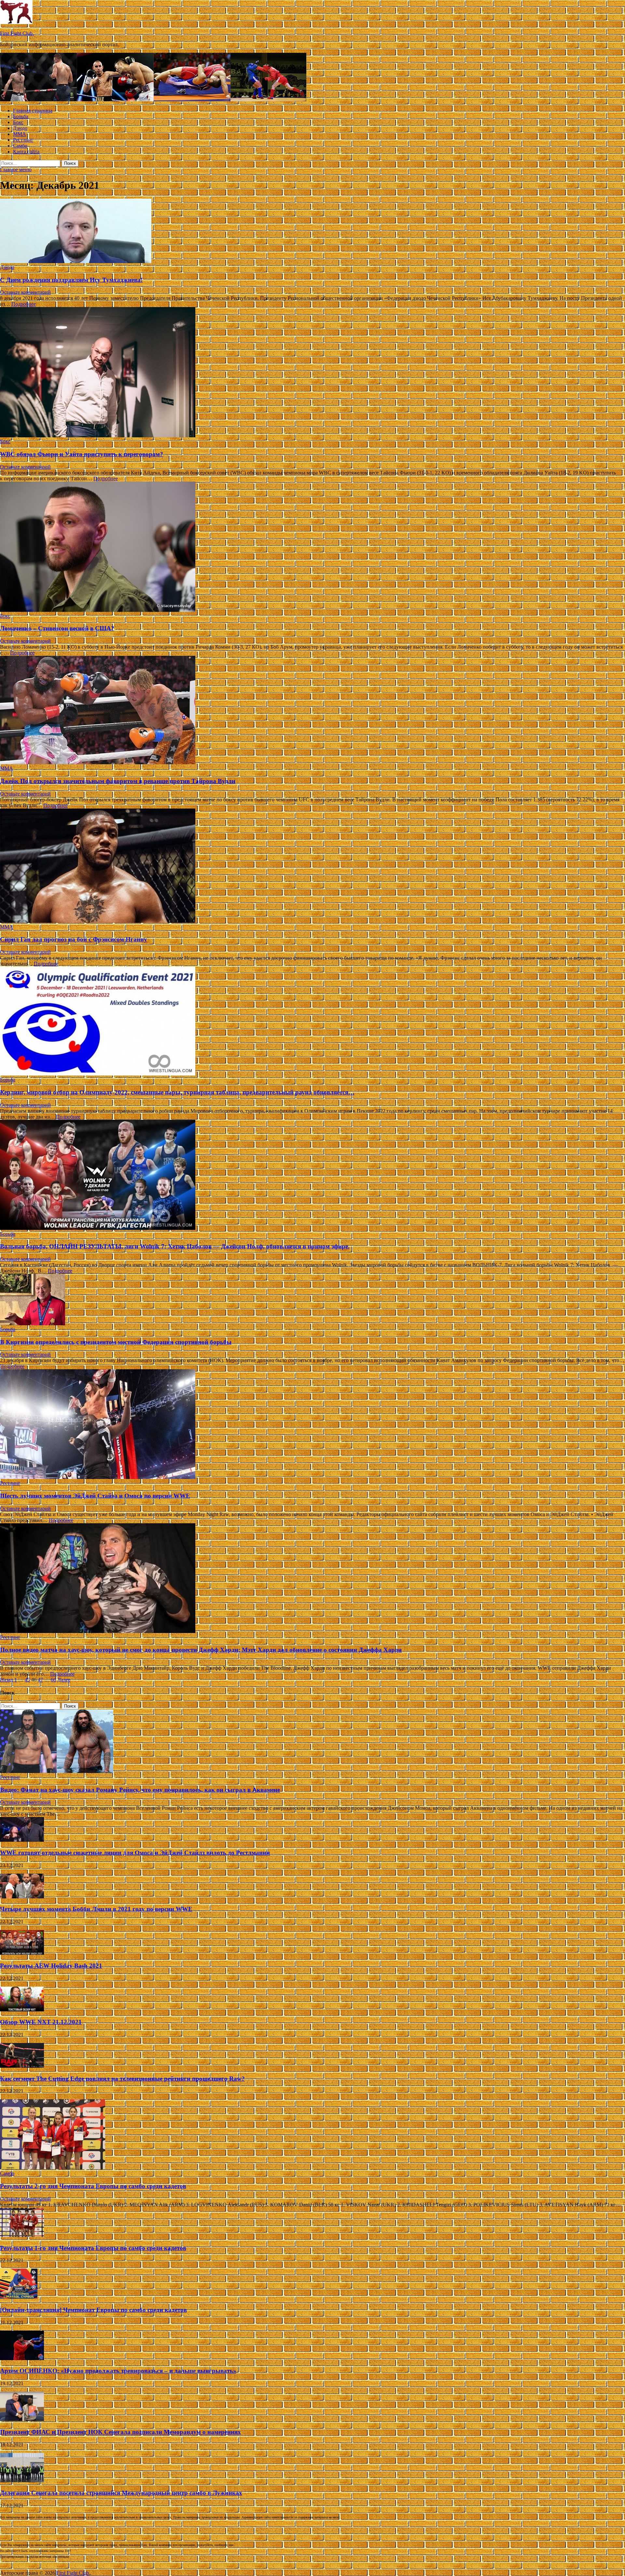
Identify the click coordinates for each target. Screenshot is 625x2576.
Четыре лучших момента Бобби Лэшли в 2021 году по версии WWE (96, 1909)
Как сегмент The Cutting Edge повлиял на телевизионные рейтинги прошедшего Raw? (122, 2079)
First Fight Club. (17, 33)
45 (27, 1680)
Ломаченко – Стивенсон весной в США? (57, 628)
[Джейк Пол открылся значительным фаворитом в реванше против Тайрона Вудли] (312, 711)
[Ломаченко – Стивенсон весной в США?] (312, 547)
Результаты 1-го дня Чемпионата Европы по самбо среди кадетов (93, 2248)
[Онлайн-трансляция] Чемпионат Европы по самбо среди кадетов (93, 2310)
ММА (20, 134)
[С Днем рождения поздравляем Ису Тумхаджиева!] (312, 232)
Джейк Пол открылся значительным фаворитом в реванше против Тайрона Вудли (118, 781)
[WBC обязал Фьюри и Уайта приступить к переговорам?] (312, 373)
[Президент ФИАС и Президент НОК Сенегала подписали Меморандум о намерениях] (22, 2419)
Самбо (20, 146)
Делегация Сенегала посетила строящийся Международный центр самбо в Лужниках (121, 2493)
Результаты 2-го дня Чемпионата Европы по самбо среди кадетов (93, 2186)
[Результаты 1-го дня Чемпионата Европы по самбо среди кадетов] (22, 2235)
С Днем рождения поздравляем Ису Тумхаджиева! (71, 280)
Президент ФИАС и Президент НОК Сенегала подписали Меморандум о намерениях (120, 2432)
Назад (7, 1680)
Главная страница (33, 111)
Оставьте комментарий (25, 292)
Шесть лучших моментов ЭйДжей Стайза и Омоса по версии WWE (95, 1496)
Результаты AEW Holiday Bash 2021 (51, 1966)
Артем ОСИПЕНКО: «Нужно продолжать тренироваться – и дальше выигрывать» (118, 2371)
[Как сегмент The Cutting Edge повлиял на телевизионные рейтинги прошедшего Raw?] (22, 2066)
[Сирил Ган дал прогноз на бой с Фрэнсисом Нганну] (312, 866)
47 (40, 1680)
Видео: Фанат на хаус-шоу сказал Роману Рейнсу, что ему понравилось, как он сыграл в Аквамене (140, 1790)
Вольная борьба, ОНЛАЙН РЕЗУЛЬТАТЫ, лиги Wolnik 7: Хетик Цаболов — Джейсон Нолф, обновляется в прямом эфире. (175, 1246)
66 (53, 1680)
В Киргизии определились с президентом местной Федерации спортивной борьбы (116, 1342)
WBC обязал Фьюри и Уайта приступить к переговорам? (82, 454)
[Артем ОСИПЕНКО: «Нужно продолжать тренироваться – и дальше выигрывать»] (22, 2358)
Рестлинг (23, 140)
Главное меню (16, 169)
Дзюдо (20, 128)
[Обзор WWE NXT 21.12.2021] (22, 2010)
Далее (64, 1680)
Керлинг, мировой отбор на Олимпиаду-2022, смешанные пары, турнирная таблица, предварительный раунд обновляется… (177, 1092)
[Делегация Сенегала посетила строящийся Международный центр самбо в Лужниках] (22, 2480)
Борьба (21, 116)
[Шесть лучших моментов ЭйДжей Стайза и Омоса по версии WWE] (312, 1425)
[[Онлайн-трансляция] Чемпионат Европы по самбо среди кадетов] (19, 2297)
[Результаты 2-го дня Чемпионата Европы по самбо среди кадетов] (53, 2168)
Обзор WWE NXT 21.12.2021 (41, 2022)
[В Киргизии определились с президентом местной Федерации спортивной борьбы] (312, 1300)
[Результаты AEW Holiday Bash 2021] (22, 1953)
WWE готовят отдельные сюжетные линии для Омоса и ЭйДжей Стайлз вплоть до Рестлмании (135, 1853)
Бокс (18, 122)
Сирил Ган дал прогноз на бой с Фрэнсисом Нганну (74, 939)
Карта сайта (26, 152)
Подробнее (24, 304)
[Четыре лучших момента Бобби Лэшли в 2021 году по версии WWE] (22, 1897)
